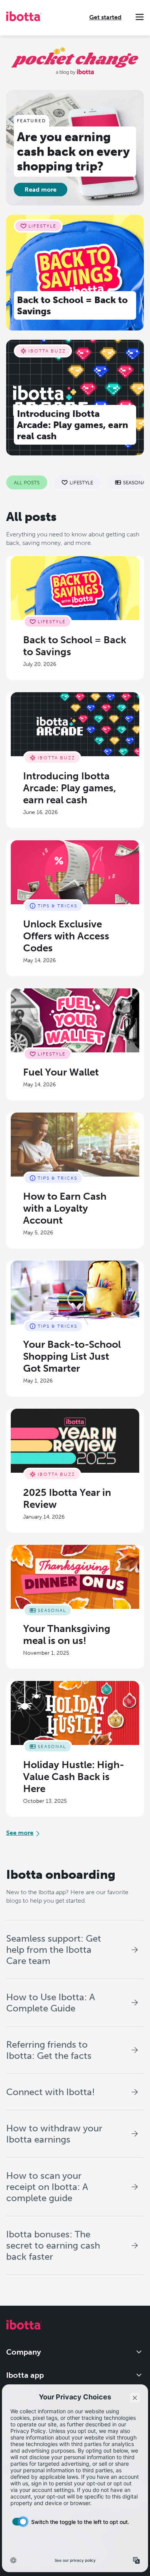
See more (20, 1833)
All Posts (27, 482)
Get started (105, 17)
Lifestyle (81, 482)
